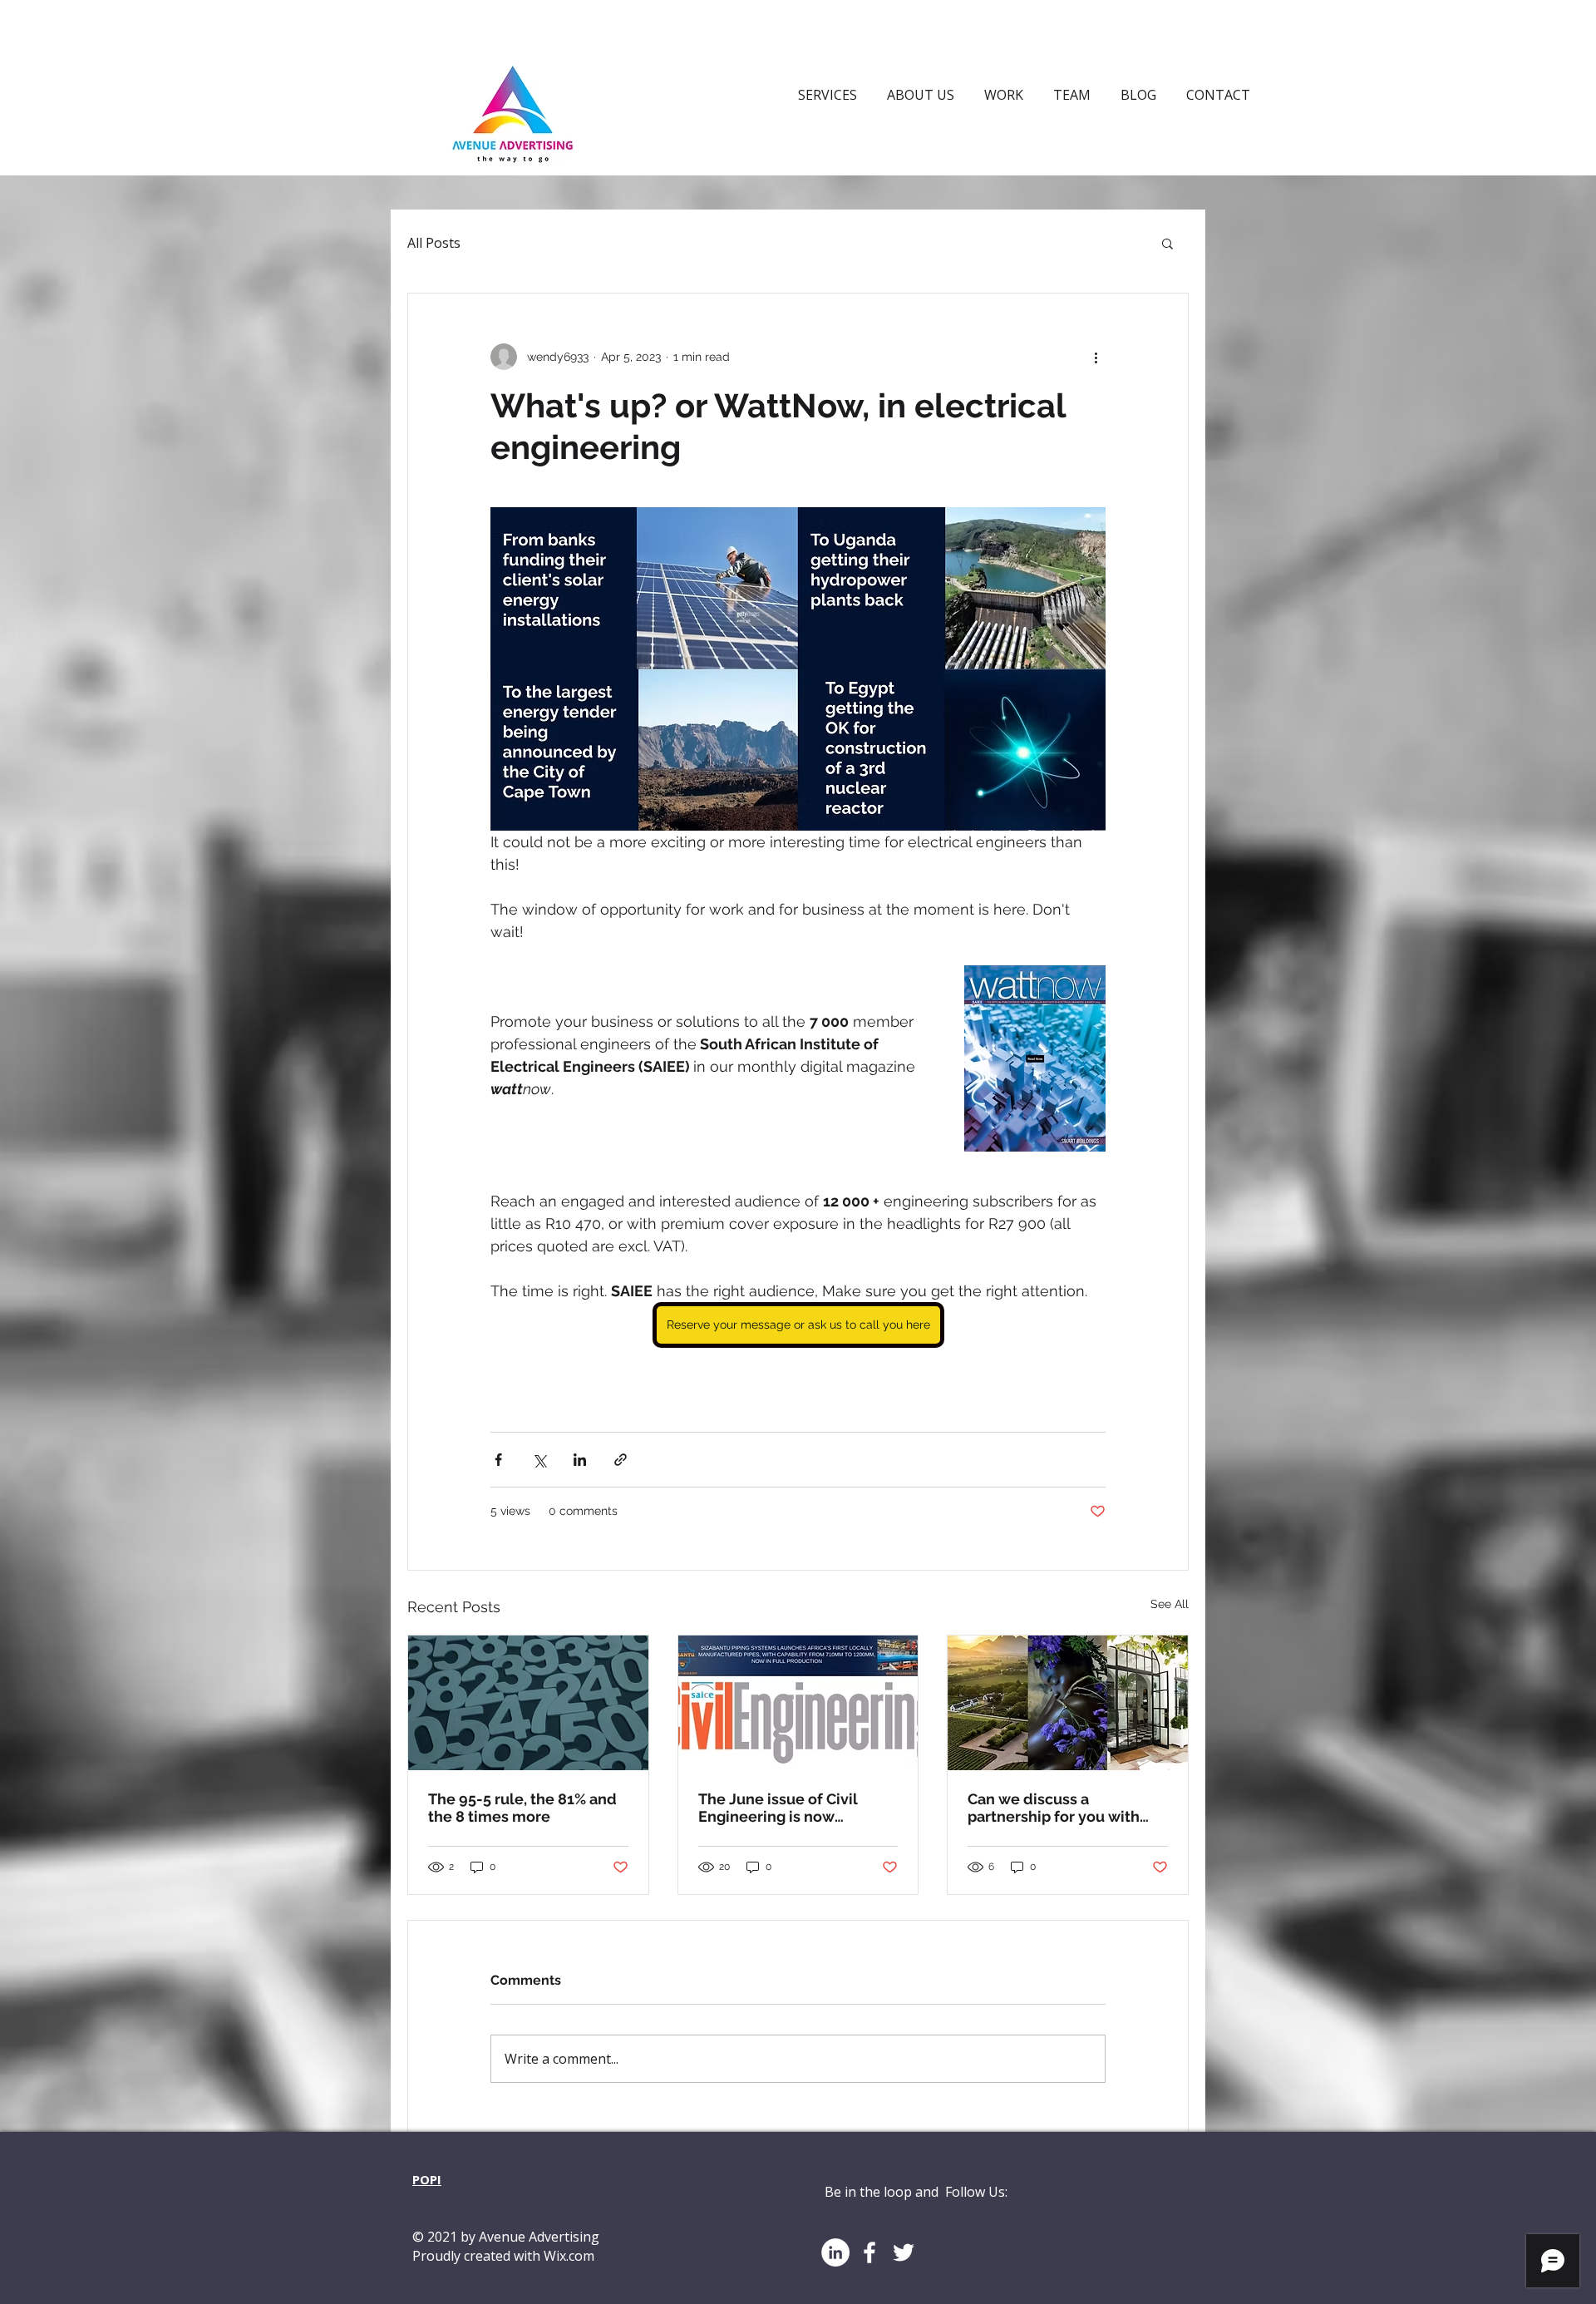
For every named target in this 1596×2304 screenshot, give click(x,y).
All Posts (434, 243)
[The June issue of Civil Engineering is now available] (798, 1703)
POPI (427, 2179)
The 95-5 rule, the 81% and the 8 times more (522, 1808)
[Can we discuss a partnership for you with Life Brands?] (1068, 1703)
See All (1170, 1604)
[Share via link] (621, 1460)
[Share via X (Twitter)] (539, 1460)
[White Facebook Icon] (869, 2252)
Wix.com (569, 2256)
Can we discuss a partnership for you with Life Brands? (1054, 1808)
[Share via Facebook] (498, 1460)
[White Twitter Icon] (904, 2252)
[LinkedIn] (835, 2252)
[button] (1167, 243)
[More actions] (1096, 357)
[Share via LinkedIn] (580, 1460)
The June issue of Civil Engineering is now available (778, 1808)
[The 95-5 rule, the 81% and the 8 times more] (528, 1703)
